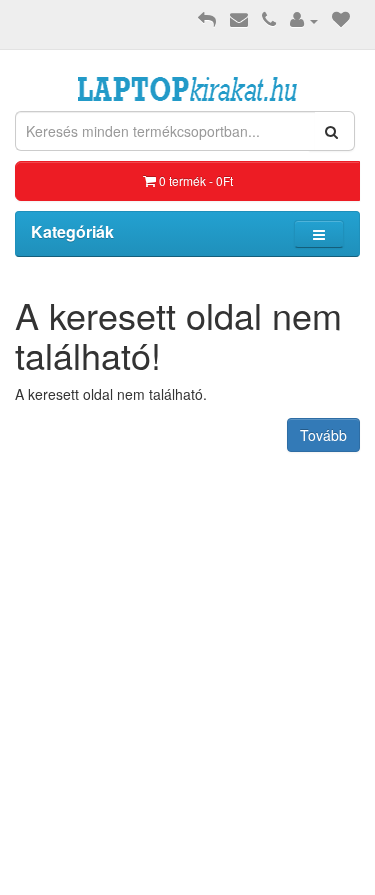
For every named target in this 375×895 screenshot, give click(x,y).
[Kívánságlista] (341, 20)
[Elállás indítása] (207, 20)
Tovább (323, 435)
